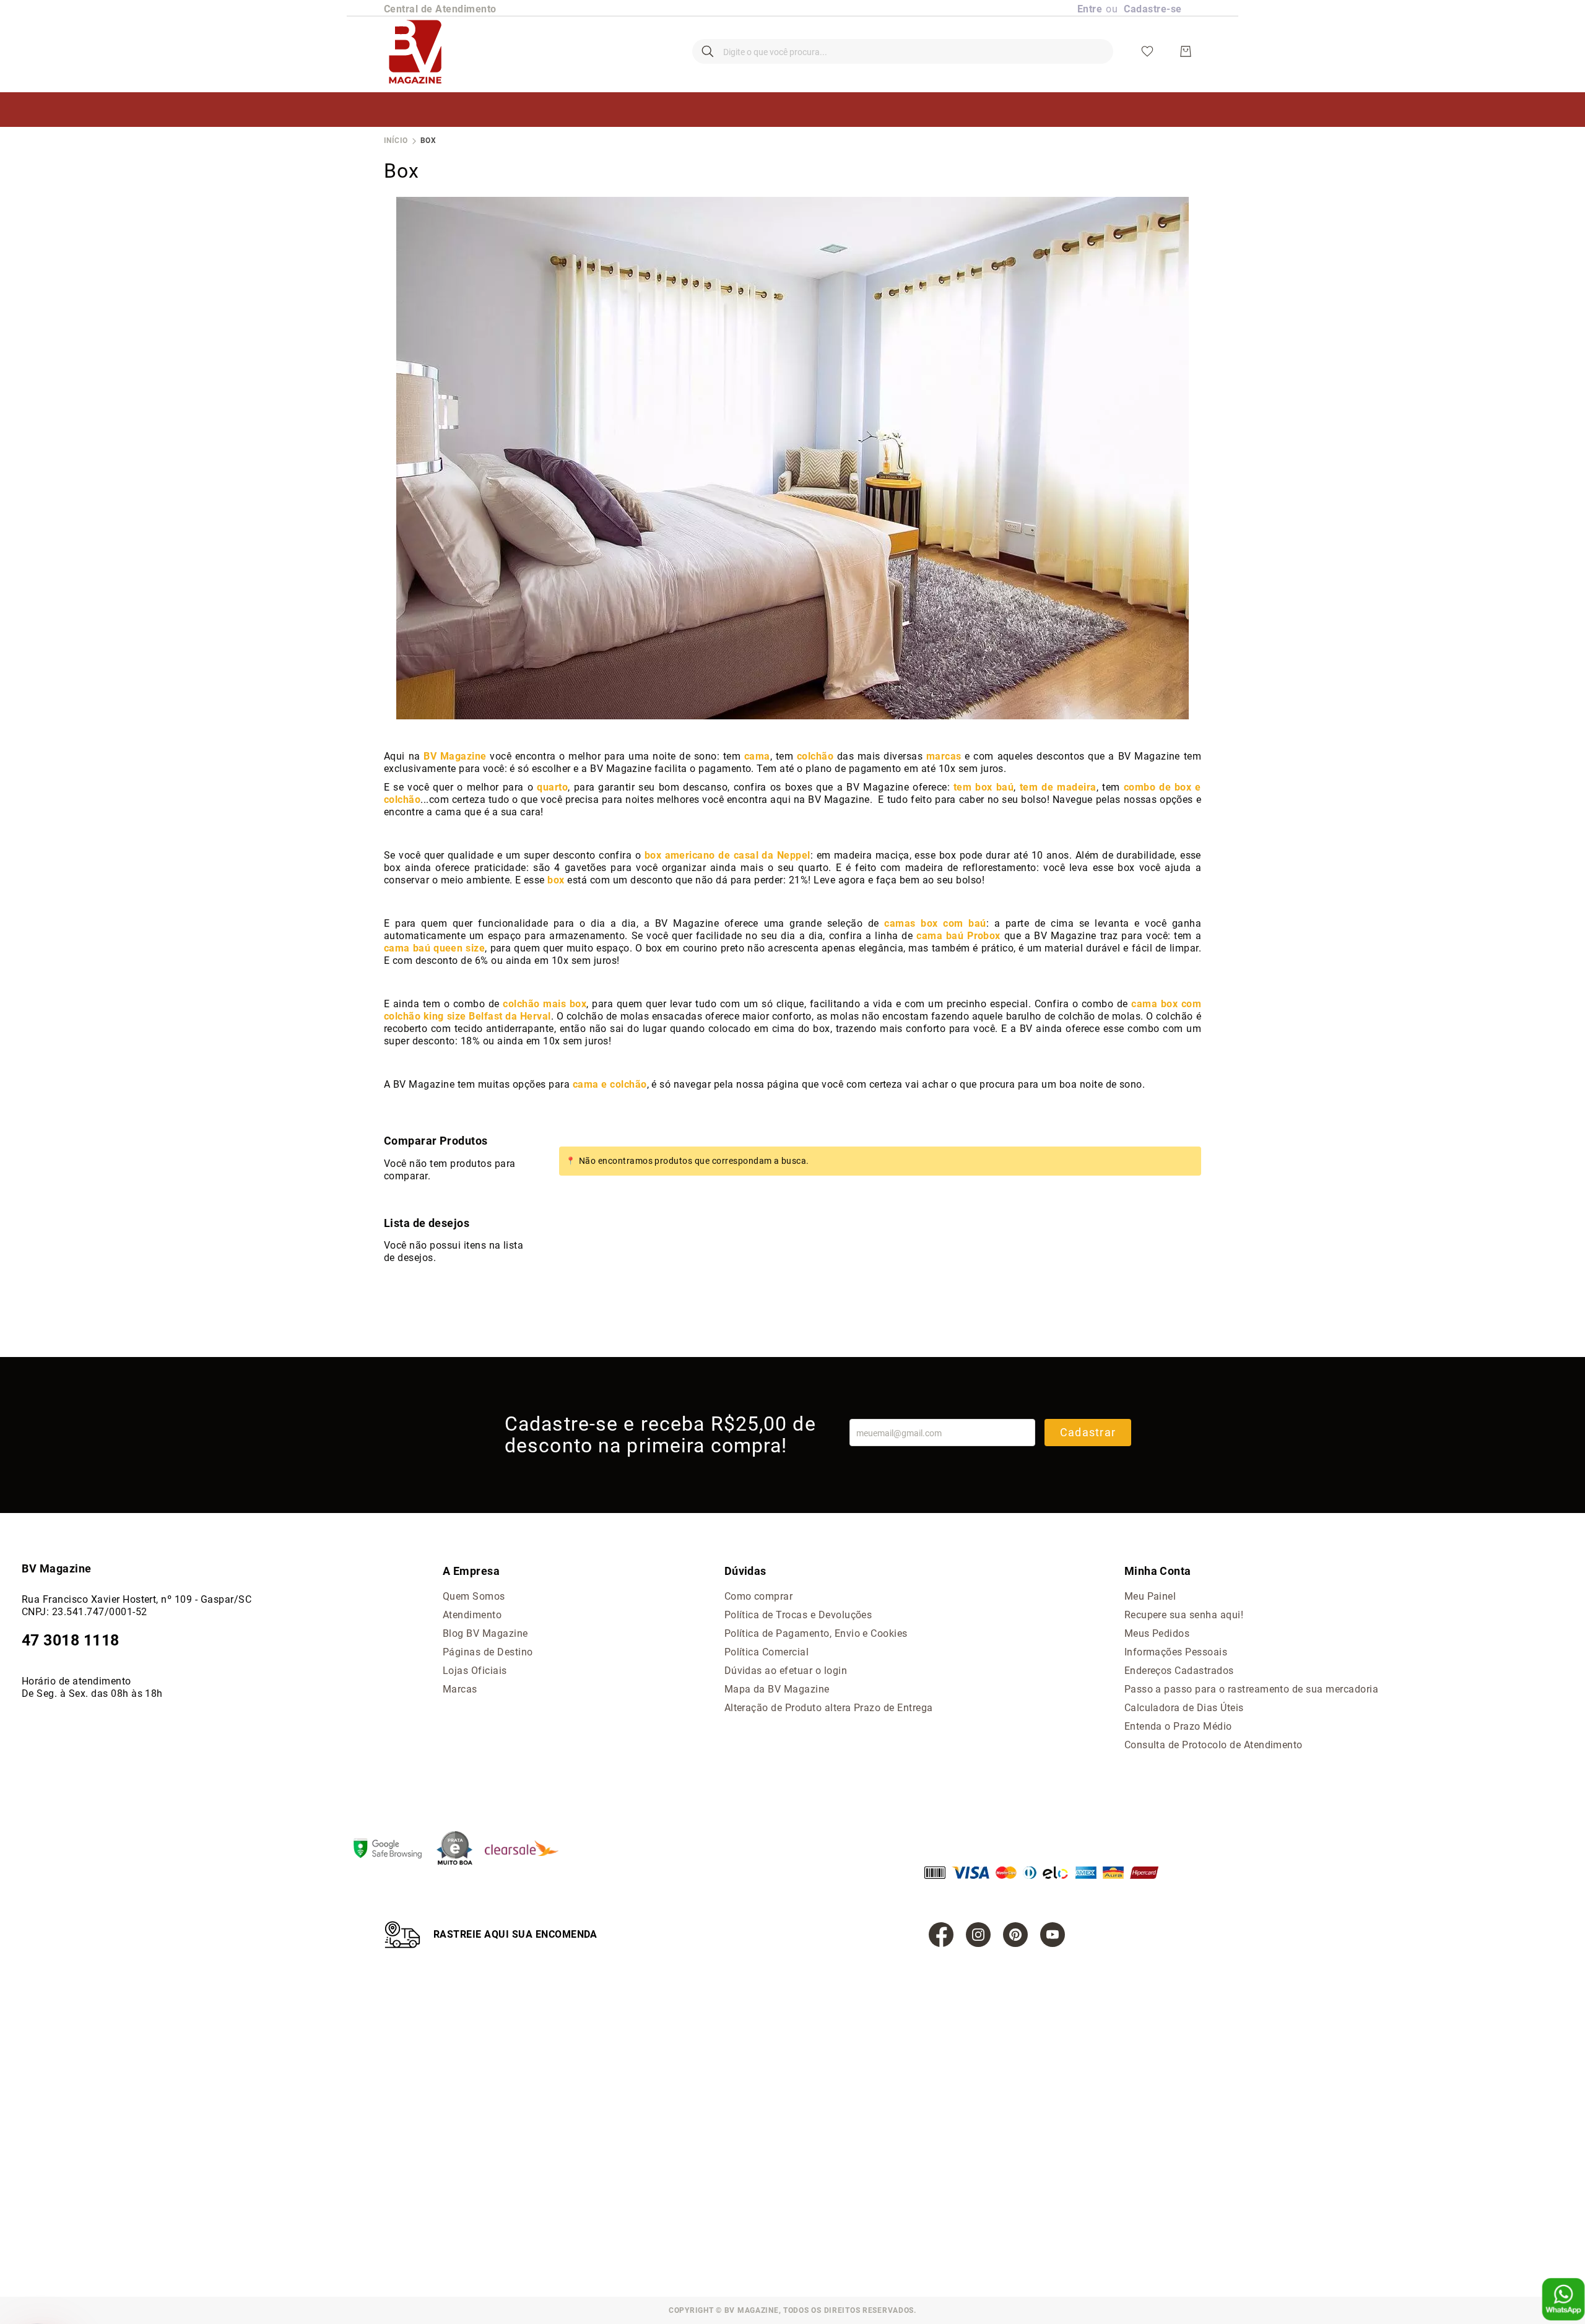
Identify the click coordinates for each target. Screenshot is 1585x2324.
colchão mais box (545, 1004)
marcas (944, 756)
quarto (552, 787)
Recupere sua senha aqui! (1184, 1615)
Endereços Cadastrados (1179, 1671)
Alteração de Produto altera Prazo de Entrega (829, 1708)
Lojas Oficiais (475, 1671)
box (556, 880)
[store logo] (415, 51)
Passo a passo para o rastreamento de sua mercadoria (1251, 1689)
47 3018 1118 (71, 1640)
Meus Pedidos (1157, 1633)
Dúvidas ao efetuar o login (786, 1671)
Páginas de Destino (488, 1652)
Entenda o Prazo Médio (1178, 1726)
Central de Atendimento (440, 9)
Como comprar (759, 1596)
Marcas (460, 1689)
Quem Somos (474, 1596)
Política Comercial (767, 1652)
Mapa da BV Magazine (777, 1689)
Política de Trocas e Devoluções (798, 1615)
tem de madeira (1058, 787)
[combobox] (903, 51)
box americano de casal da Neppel (727, 855)
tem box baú (984, 787)
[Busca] (708, 51)
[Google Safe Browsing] (394, 1850)
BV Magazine (455, 756)
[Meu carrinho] (1186, 51)
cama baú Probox (958, 936)
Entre (1090, 9)
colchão (815, 756)
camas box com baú (935, 923)
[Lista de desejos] (1147, 51)
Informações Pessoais (1176, 1652)
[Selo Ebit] (461, 1849)
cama (757, 756)
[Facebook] (941, 1935)
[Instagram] (978, 1935)
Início (396, 141)
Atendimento (472, 1615)
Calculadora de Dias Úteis (1184, 1708)
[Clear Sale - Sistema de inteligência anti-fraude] (528, 1849)
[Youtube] (1053, 1935)
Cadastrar (1088, 1432)
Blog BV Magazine (485, 1633)
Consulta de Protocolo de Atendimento (1214, 1745)
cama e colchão (610, 1084)
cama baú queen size (434, 948)
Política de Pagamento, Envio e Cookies (816, 1633)
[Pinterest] (1015, 1935)
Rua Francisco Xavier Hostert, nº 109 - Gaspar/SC (137, 1599)
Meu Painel (1150, 1596)
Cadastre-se (1153, 9)
